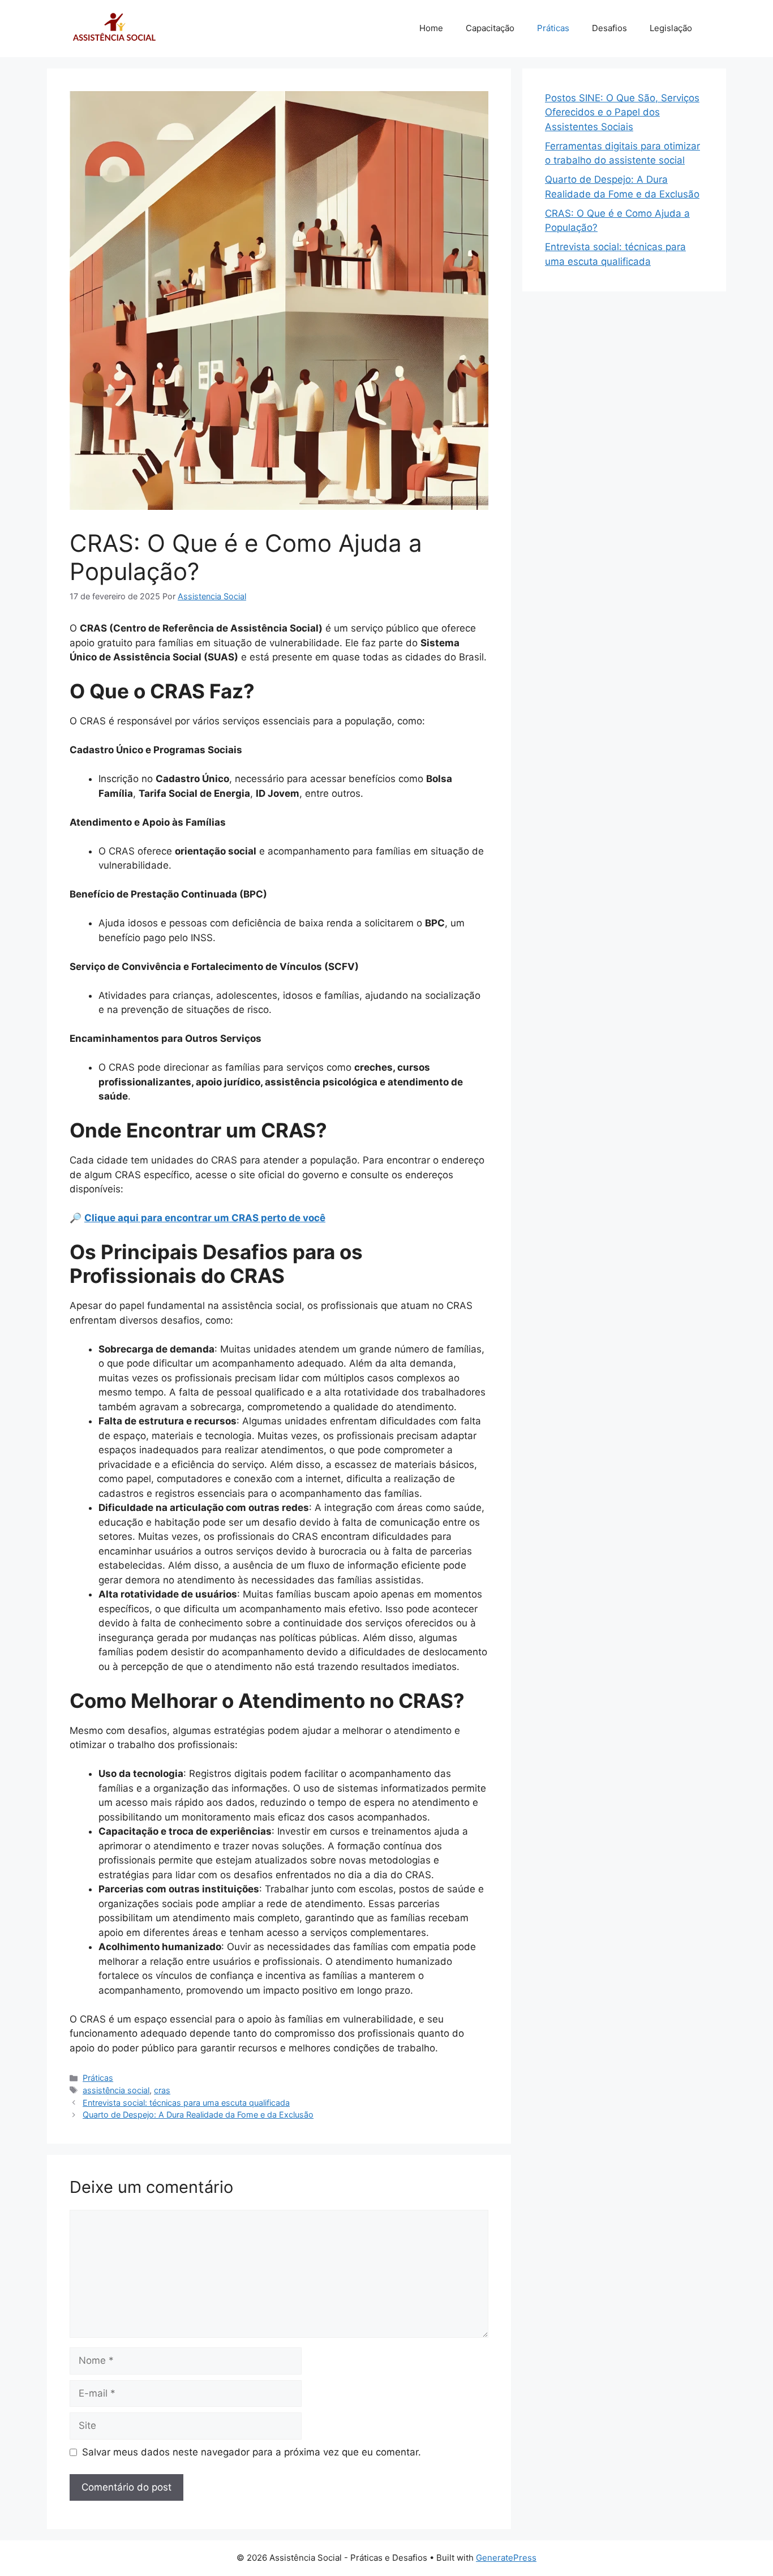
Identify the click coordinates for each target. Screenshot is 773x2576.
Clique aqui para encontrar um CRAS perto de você (205, 1218)
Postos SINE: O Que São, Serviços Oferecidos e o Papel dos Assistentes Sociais (622, 112)
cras (162, 2090)
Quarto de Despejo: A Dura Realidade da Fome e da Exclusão (198, 2115)
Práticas (553, 28)
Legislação (671, 28)
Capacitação (490, 28)
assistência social (116, 2090)
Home (431, 28)
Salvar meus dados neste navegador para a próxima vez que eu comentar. (252, 2452)
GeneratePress (506, 2558)
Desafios (609, 28)
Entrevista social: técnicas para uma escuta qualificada (186, 2103)
